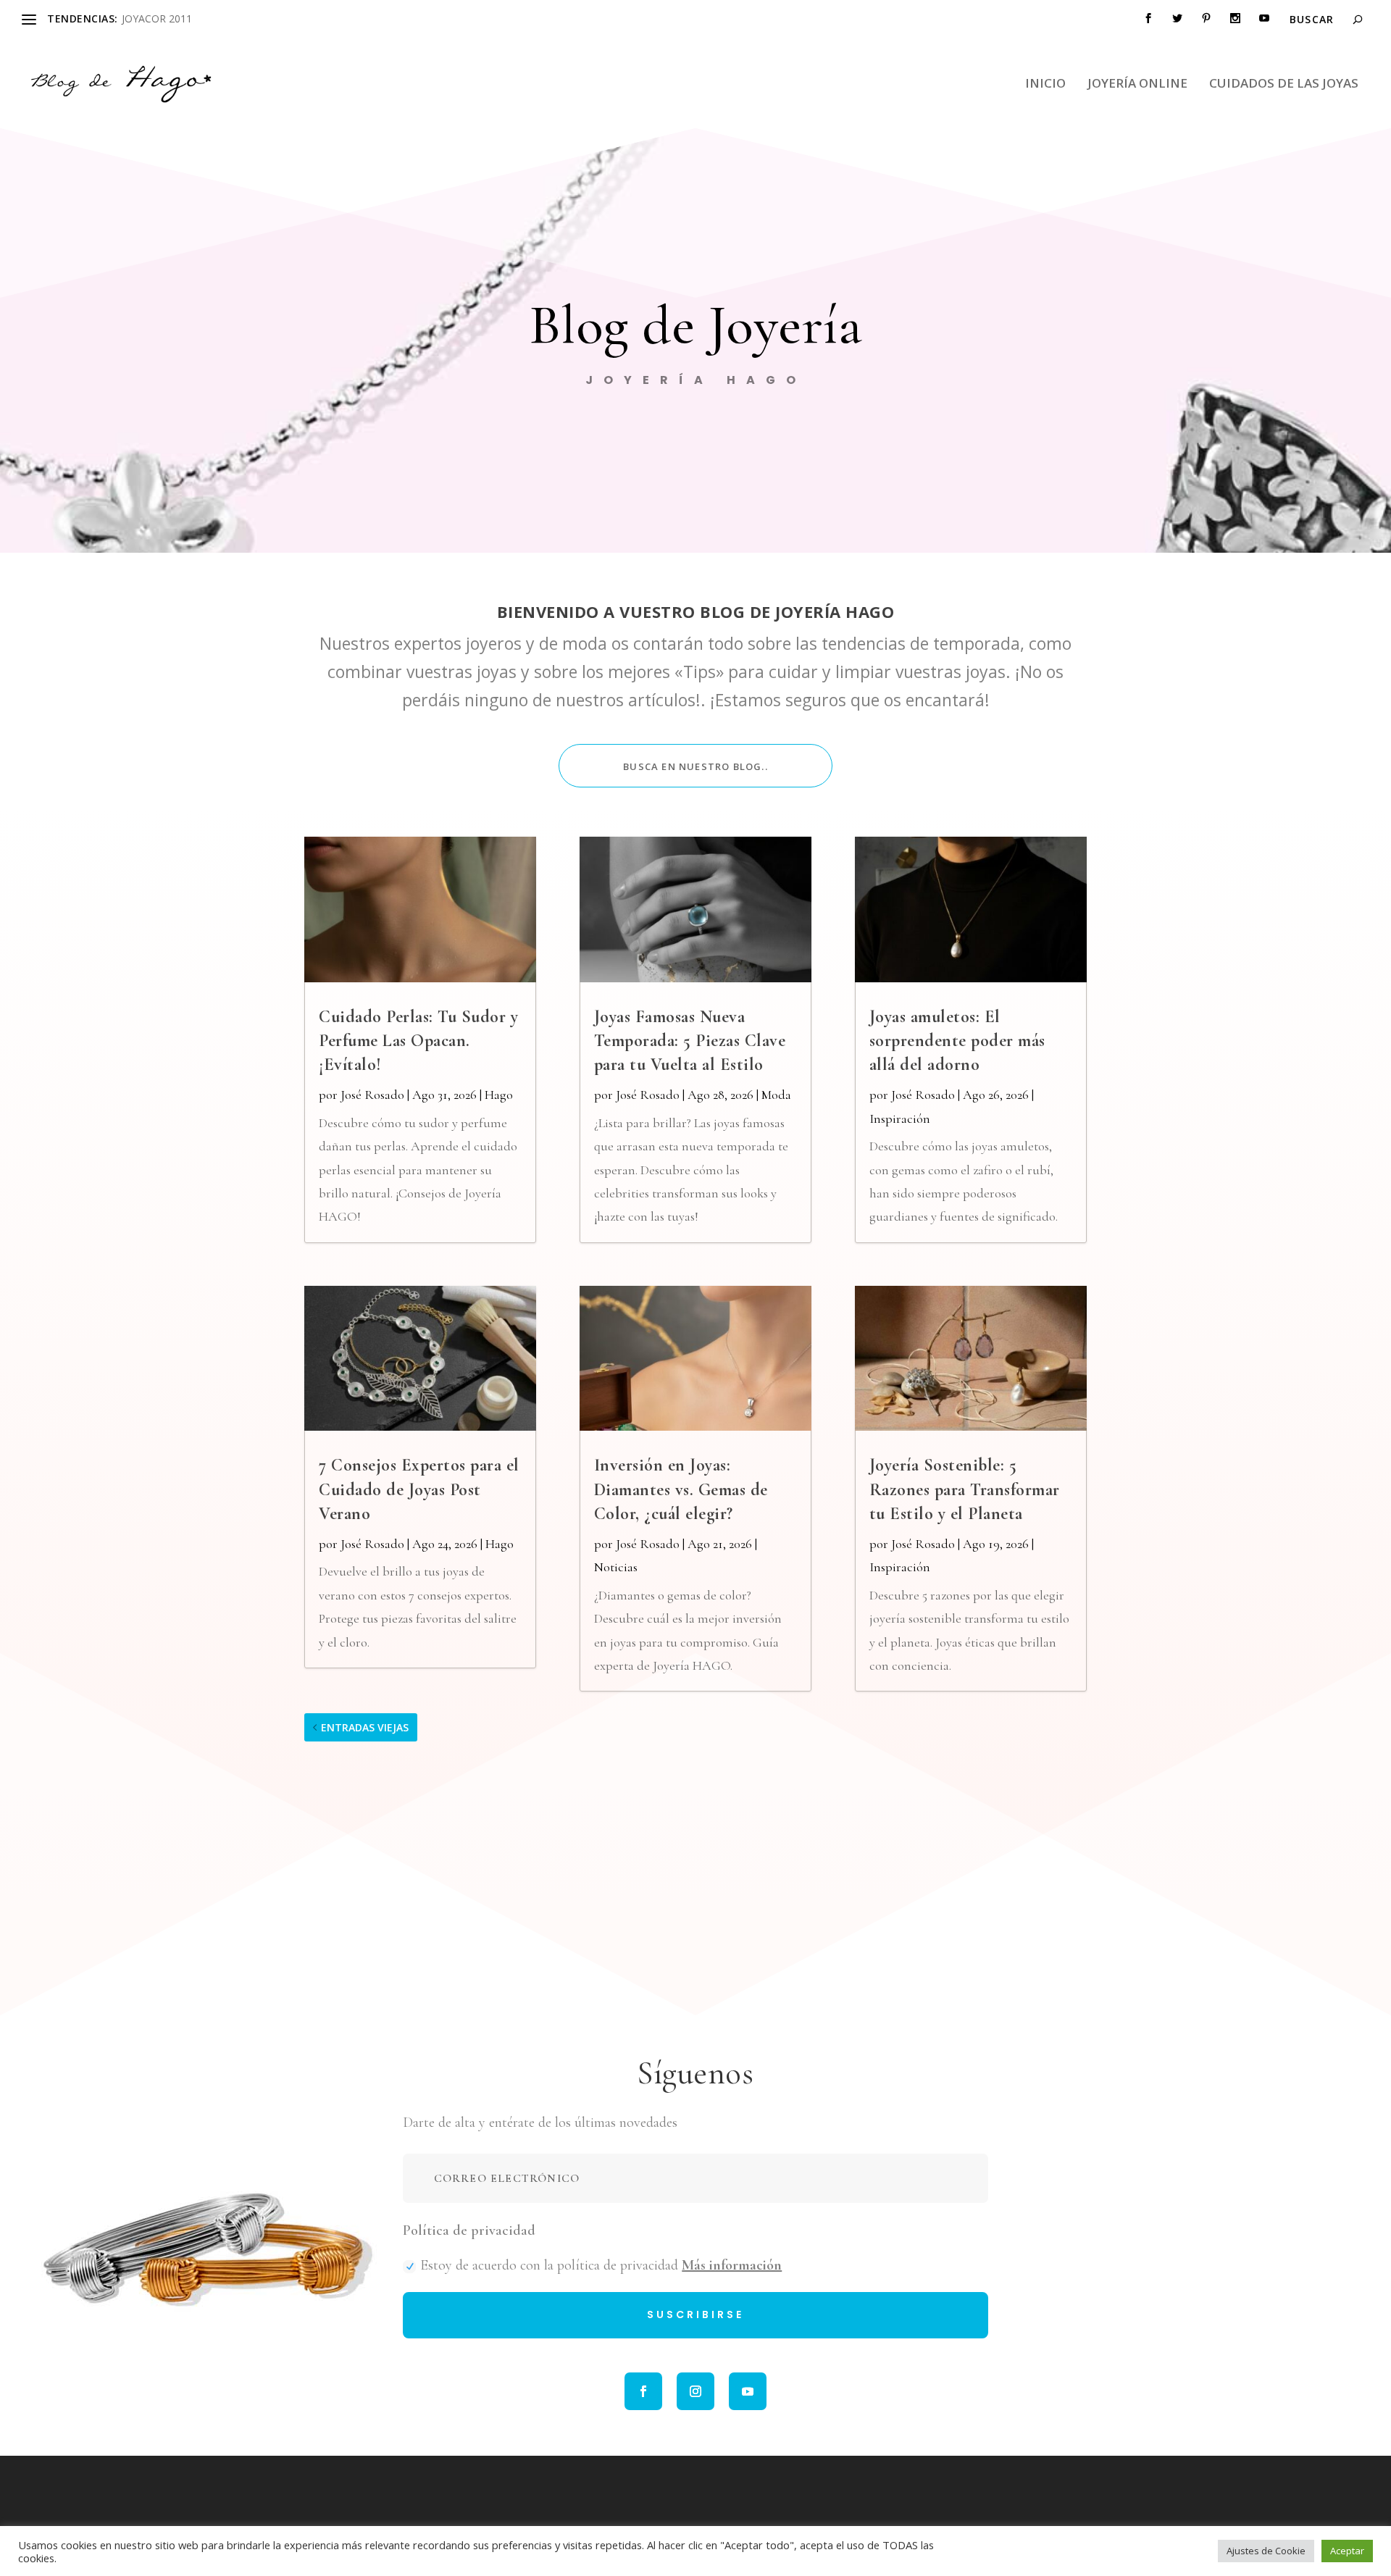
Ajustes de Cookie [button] (1266, 2551)
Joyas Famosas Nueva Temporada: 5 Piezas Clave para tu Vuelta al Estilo (690, 1041)
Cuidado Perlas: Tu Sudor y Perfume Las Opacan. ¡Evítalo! (418, 1041)
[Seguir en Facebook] (643, 2391)
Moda (776, 1095)
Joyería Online (1137, 84)
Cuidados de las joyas (1284, 84)
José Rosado (372, 1095)
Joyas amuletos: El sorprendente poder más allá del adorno (957, 1041)
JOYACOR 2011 (157, 18)
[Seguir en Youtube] (748, 2391)
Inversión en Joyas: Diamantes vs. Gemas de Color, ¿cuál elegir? (681, 1489)
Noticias (616, 1567)
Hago (499, 1095)
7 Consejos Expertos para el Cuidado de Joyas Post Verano (419, 1489)
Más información (732, 2265)
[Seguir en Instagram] (695, 2391)
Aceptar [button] (1347, 2551)
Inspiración (900, 1118)
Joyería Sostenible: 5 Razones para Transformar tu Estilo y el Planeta (965, 1489)
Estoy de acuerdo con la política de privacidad (601, 2265)
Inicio (1045, 84)
